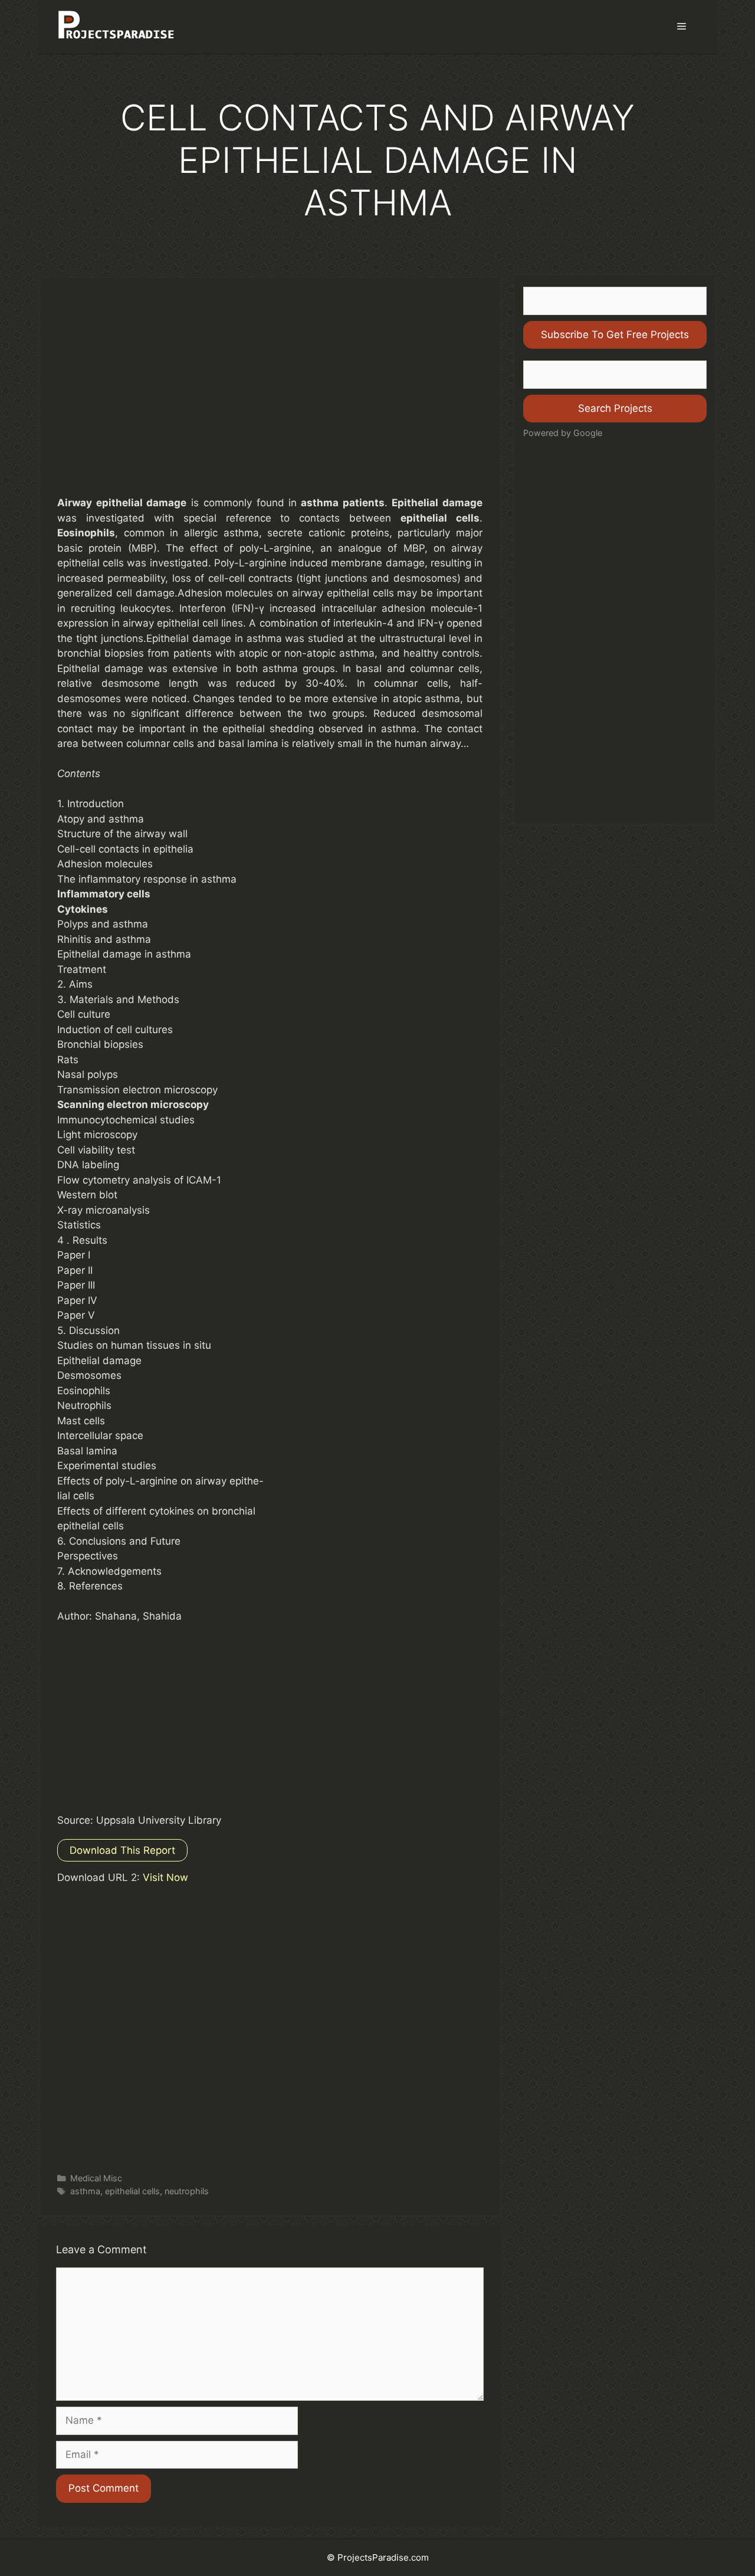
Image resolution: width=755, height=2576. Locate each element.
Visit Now (165, 1877)
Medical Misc (96, 2178)
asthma (85, 2191)
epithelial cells (132, 2191)
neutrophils (187, 2191)
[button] (682, 27)
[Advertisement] (270, 398)
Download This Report (122, 1850)
